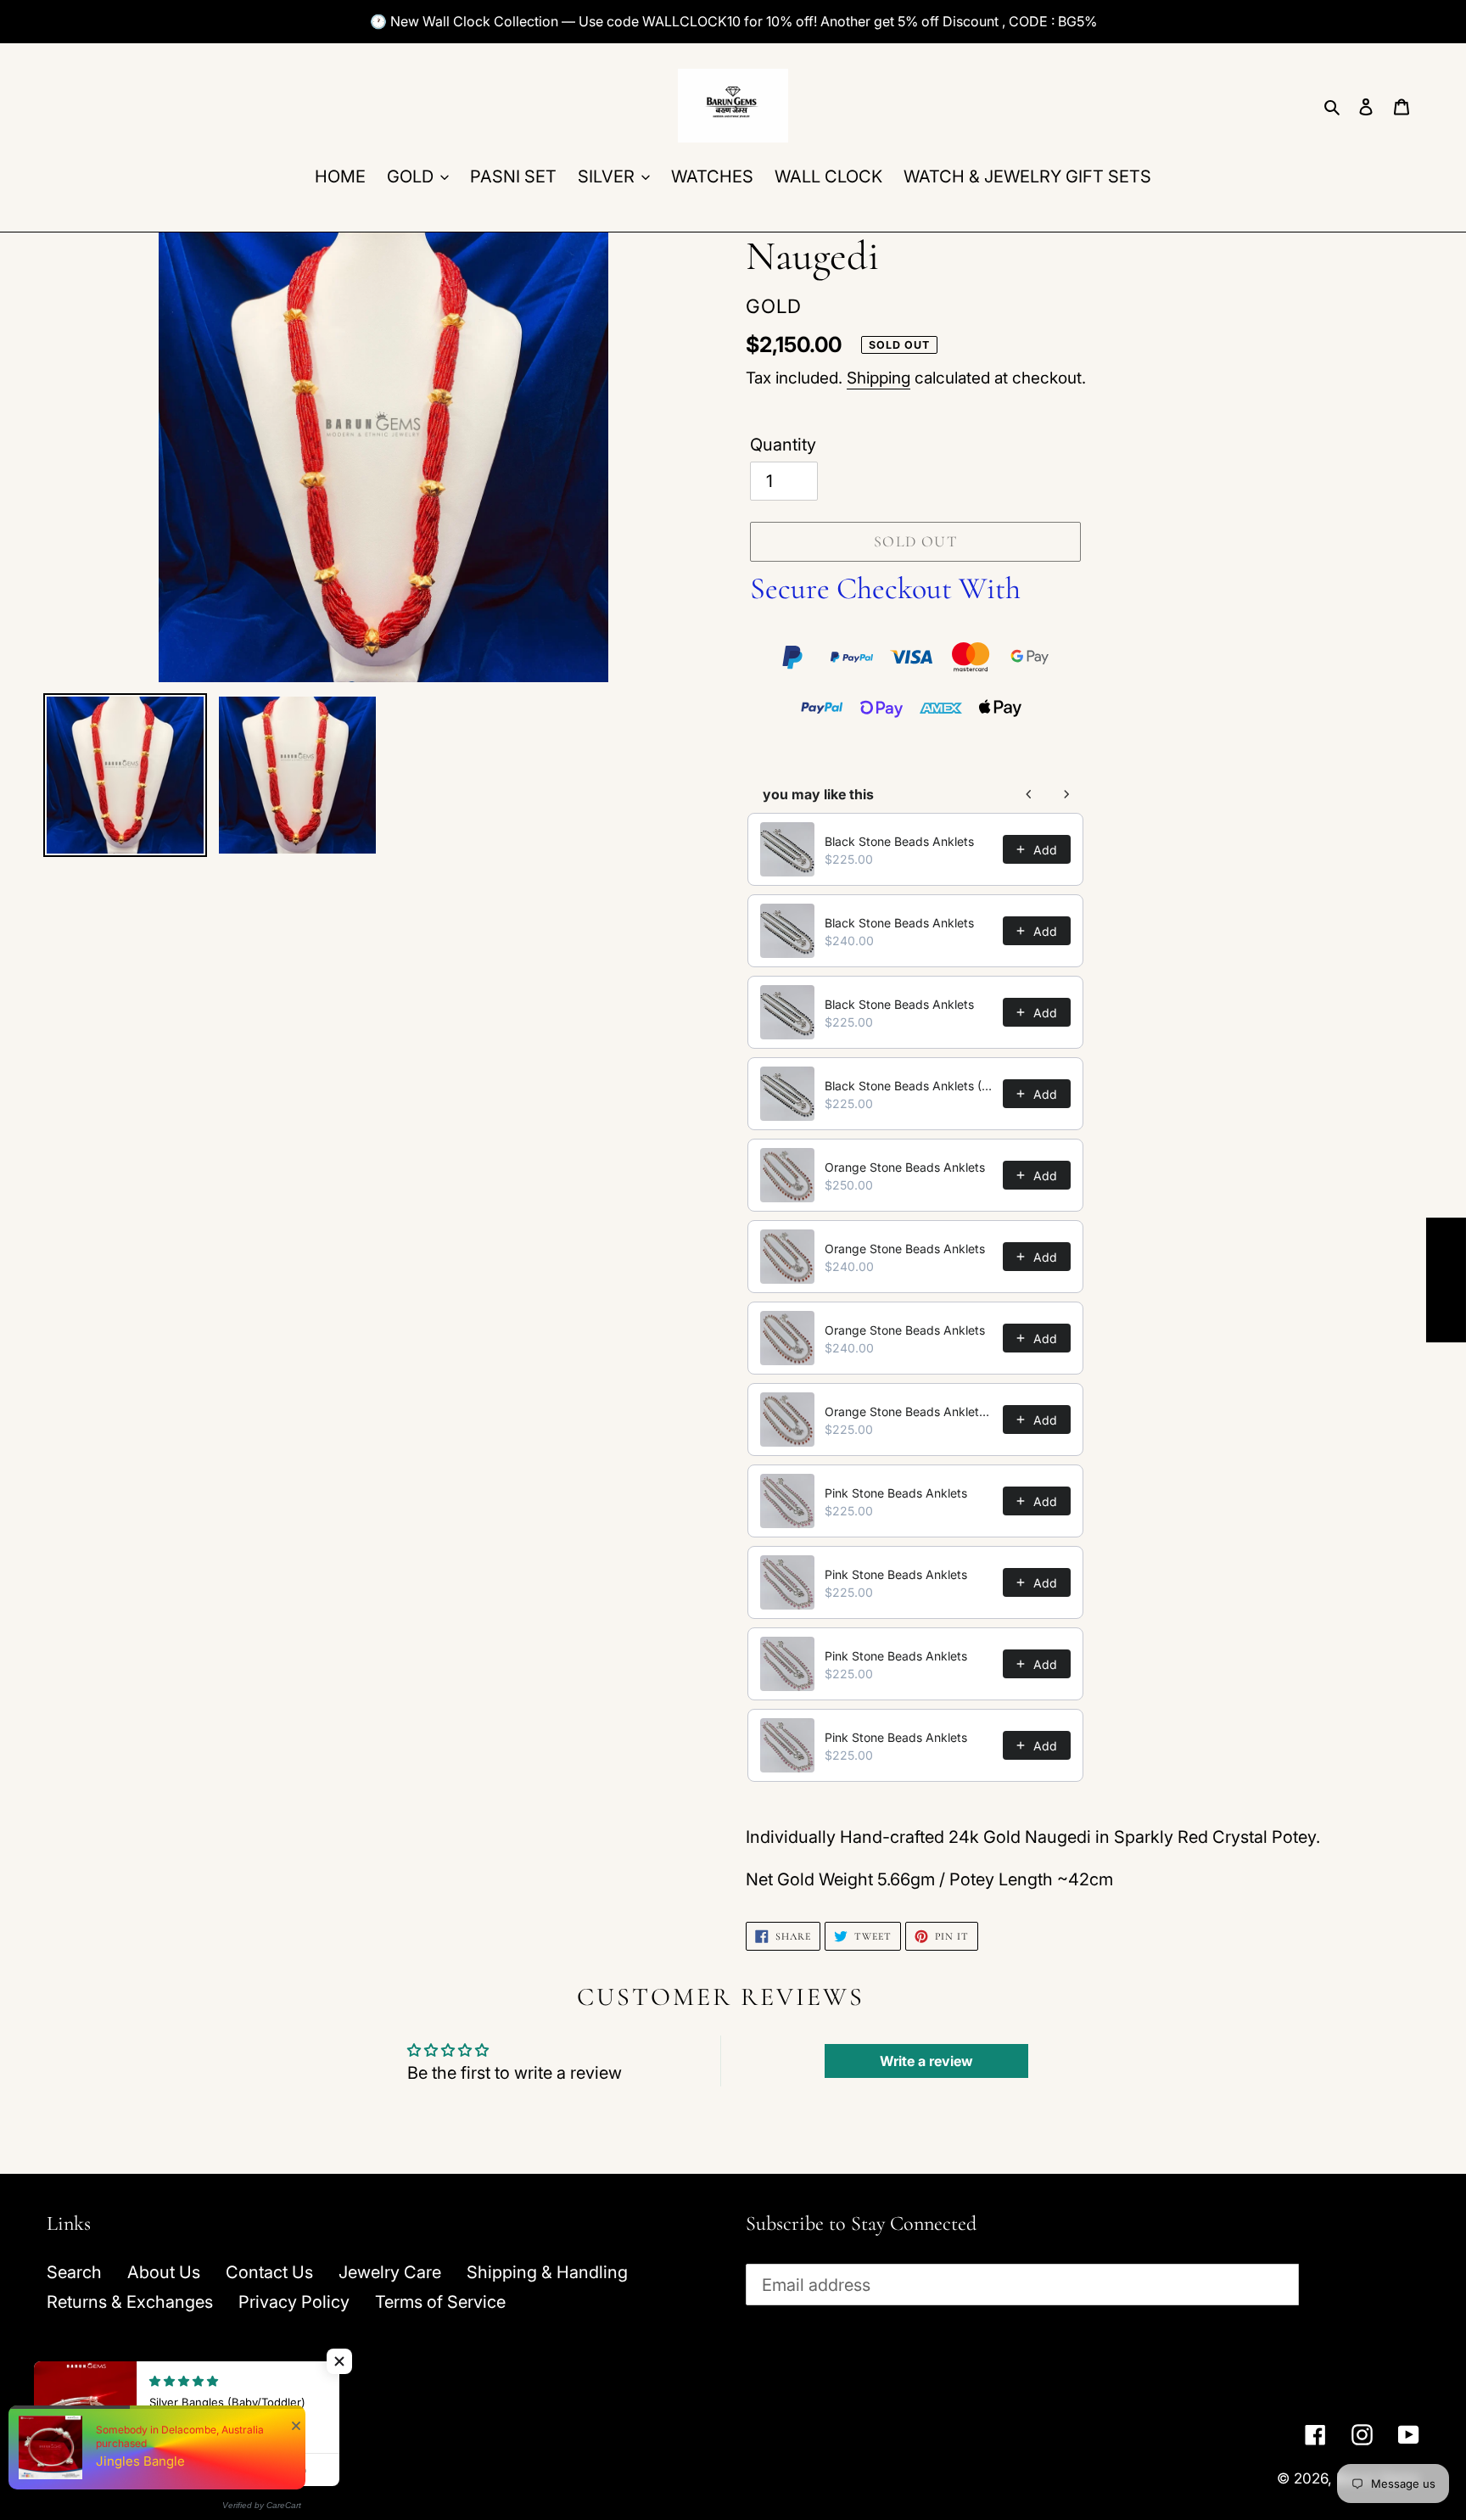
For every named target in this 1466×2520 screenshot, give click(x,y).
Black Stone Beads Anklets (899, 841)
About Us (164, 2272)
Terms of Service (440, 2302)
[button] (339, 2361)
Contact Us (269, 2272)
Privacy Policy (294, 2302)
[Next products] (1066, 794)
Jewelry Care (390, 2272)
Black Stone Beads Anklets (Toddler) (909, 1086)
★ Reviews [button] (1446, 1280)
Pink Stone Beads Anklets (896, 1493)
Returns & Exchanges (130, 2302)
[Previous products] (1029, 794)
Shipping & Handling (547, 2272)
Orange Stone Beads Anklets (905, 1167)
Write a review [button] (926, 2061)
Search (74, 2272)
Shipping (878, 378)
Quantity (783, 445)
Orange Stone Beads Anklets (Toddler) (909, 1411)
